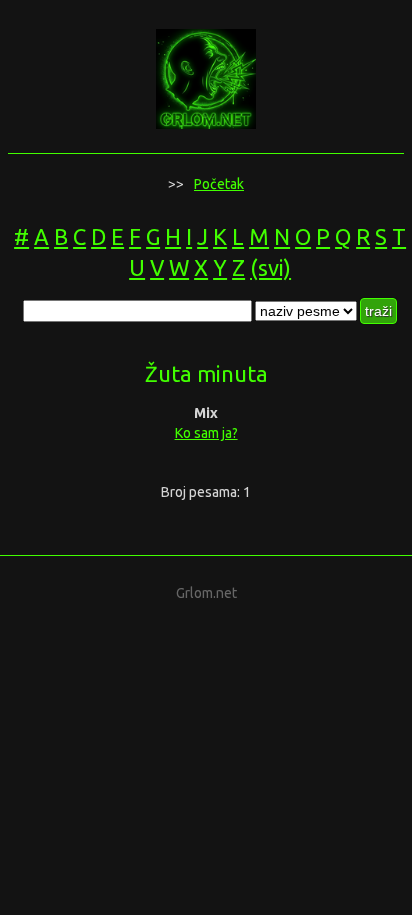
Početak (219, 184)
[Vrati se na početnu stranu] (206, 122)
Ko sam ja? (206, 433)
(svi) (270, 267)
